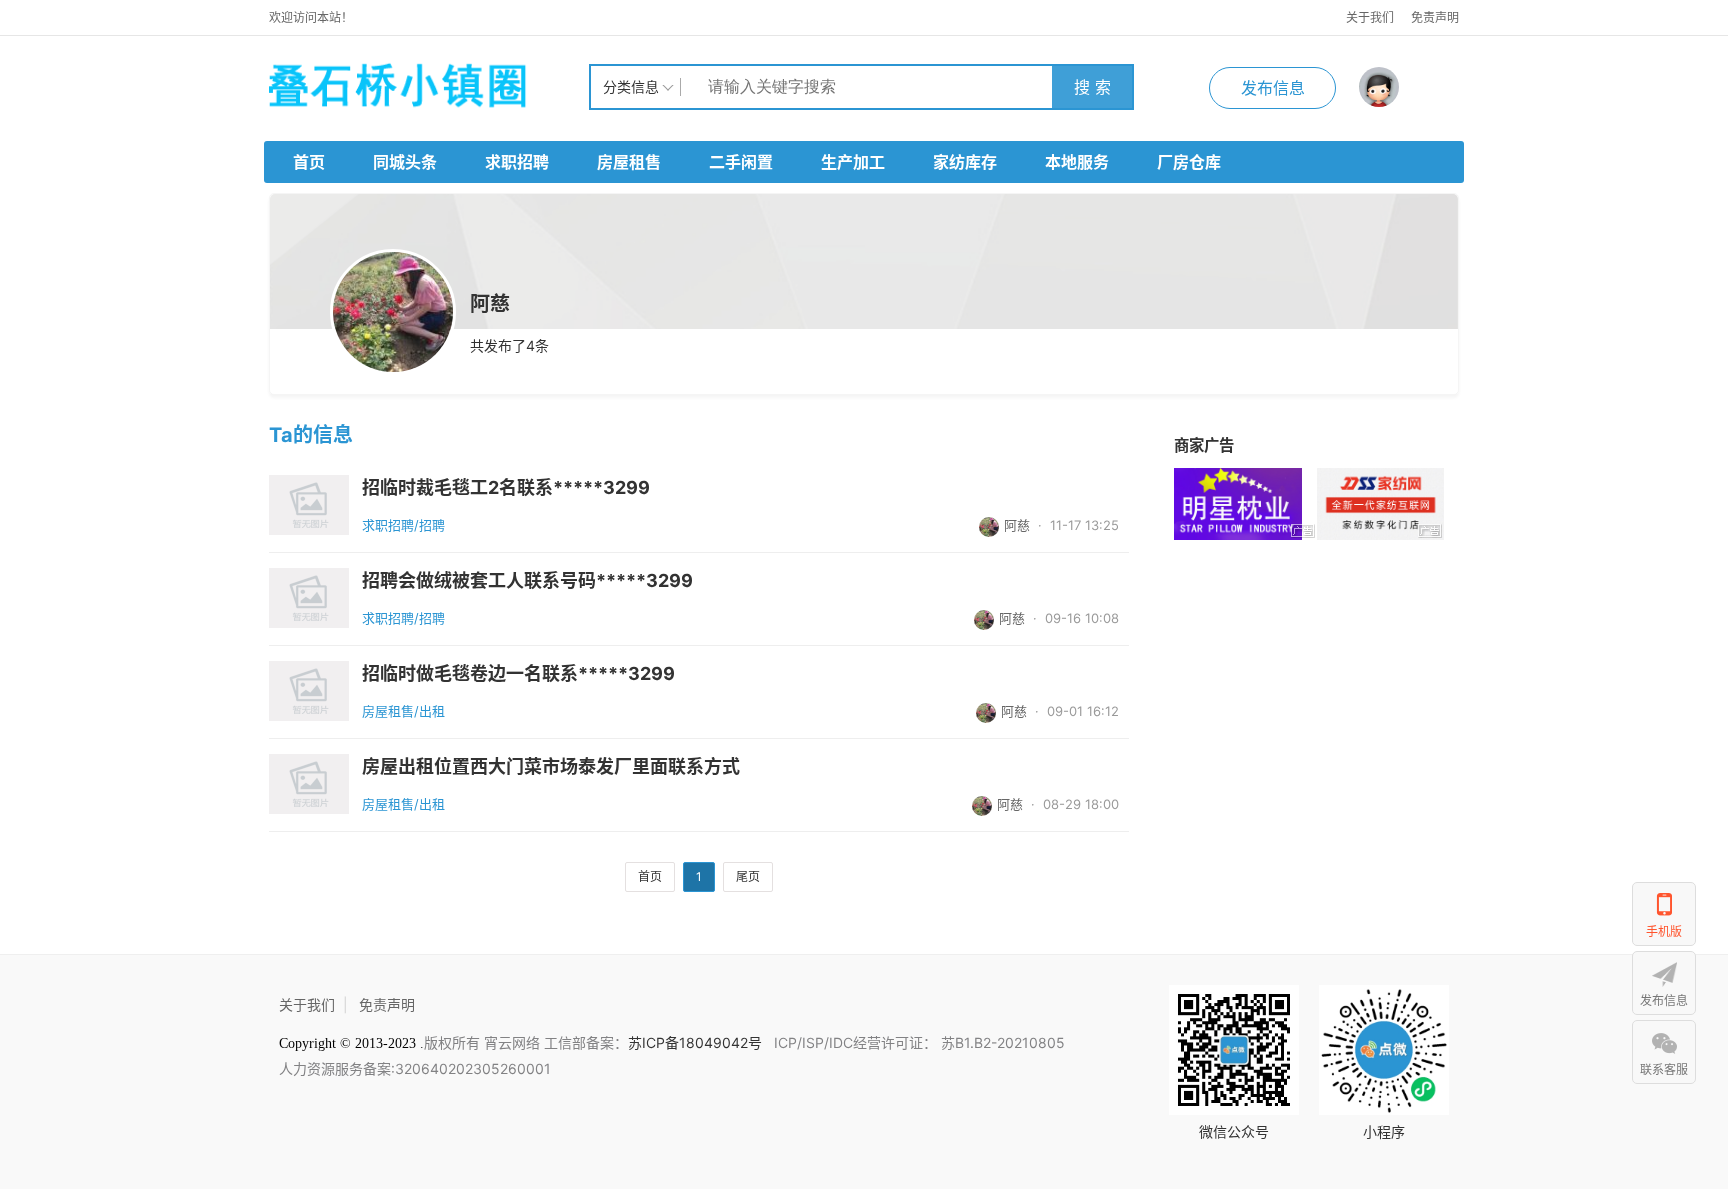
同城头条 (405, 162)
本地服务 (1077, 162)
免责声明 (1435, 17)
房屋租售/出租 (403, 711)
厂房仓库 (1189, 162)
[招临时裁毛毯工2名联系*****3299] (309, 505)
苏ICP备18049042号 (697, 1042)
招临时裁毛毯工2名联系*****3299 (506, 488)
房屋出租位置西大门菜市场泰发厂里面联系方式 (551, 767)
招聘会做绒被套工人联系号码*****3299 (527, 581)
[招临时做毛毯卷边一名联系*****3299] (309, 691)
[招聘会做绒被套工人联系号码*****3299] (309, 598)
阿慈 (1017, 525)
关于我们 (1370, 17)
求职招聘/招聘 (403, 525)
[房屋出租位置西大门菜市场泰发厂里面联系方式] (309, 784)
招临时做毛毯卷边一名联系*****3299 (518, 674)
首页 (309, 162)
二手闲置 (741, 162)
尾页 (748, 876)
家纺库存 (965, 162)
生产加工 (853, 162)
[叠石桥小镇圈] (429, 87)
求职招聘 (517, 162)
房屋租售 (629, 162)
